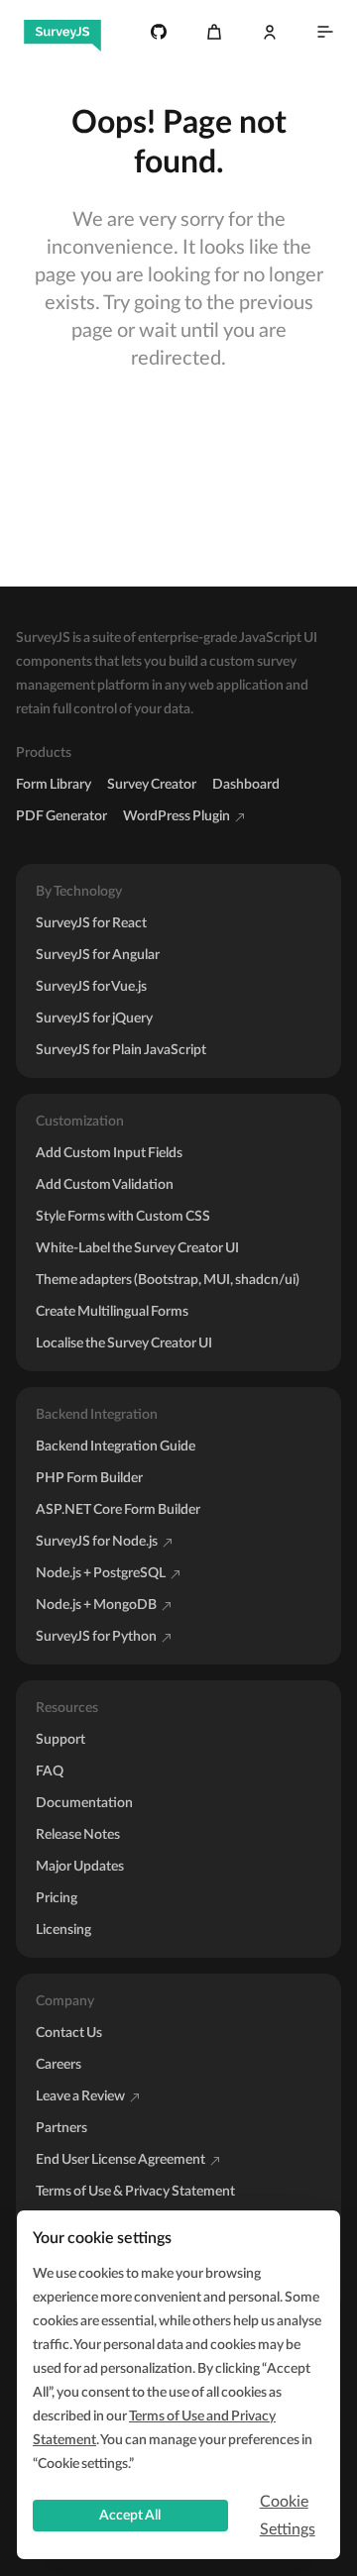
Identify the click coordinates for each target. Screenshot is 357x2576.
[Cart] (214, 32)
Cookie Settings (288, 2516)
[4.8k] (159, 32)
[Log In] (270, 32)
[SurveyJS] (62, 32)
